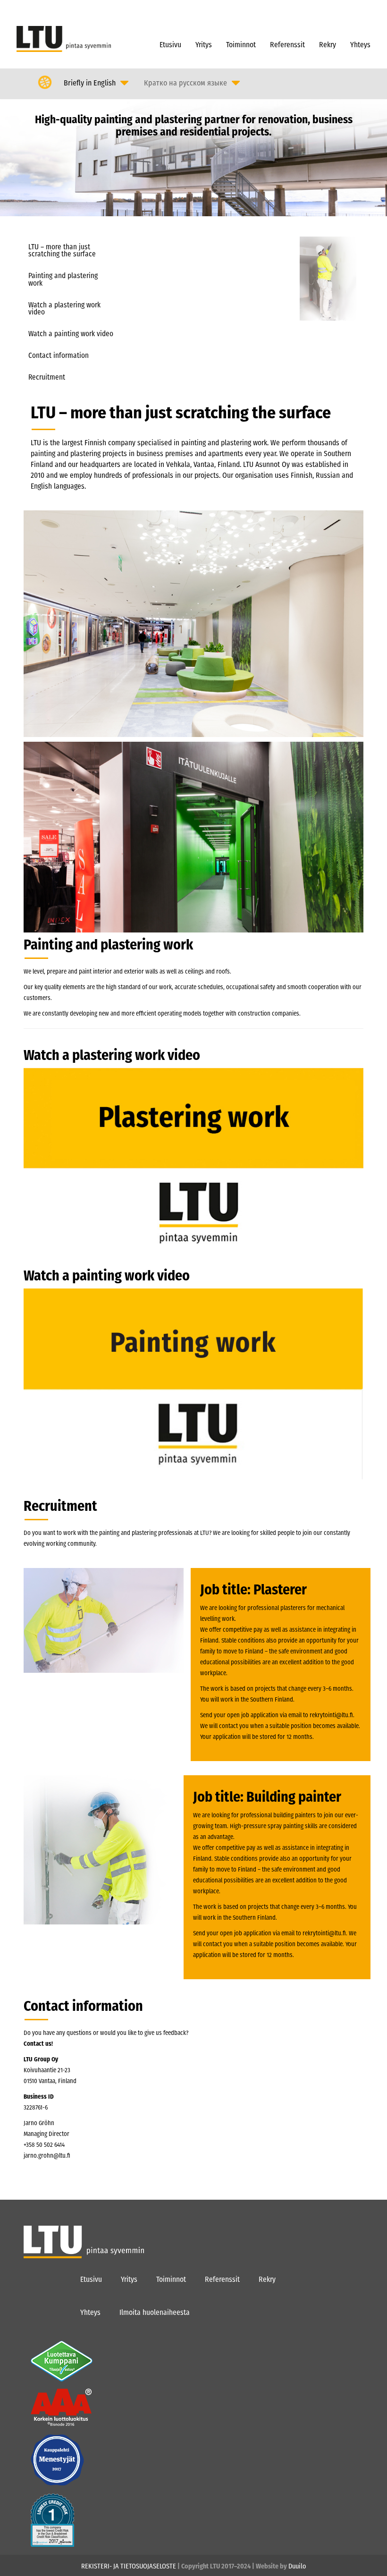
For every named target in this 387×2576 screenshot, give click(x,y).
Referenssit (287, 45)
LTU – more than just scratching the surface (62, 250)
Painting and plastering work (63, 279)
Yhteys (360, 45)
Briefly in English (90, 83)
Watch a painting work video (71, 334)
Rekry (328, 45)
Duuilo (297, 2566)
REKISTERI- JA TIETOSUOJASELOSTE (129, 2566)
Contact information (59, 356)
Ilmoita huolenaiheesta (155, 2312)
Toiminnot (241, 45)
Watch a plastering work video (64, 309)
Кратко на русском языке (185, 83)
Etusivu (170, 45)
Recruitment (47, 377)
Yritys (204, 45)
